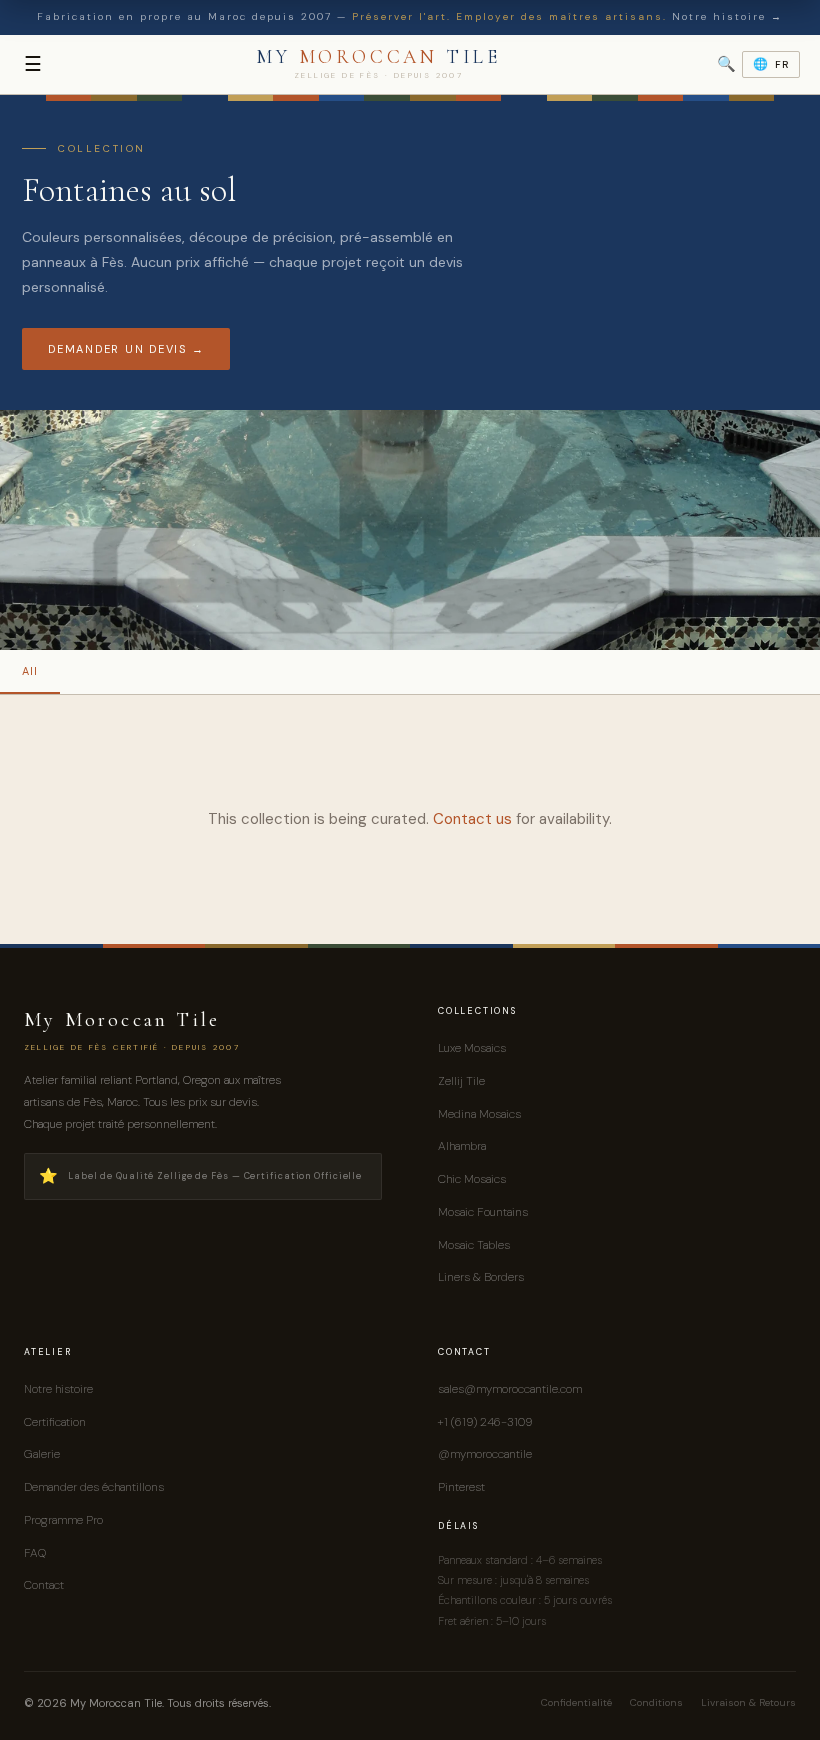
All (30, 671)
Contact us (472, 819)
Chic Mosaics (472, 1179)
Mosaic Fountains (483, 1212)
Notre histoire (58, 1389)
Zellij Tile (461, 1081)
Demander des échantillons (94, 1487)
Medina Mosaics (479, 1114)
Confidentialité (576, 1702)
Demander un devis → (126, 349)
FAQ (35, 1553)
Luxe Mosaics (472, 1048)
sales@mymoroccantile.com (510, 1389)
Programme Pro (63, 1520)
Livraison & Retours (748, 1702)
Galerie (42, 1454)
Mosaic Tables (474, 1245)
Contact (44, 1585)
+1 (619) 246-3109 (485, 1422)
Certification (55, 1422)
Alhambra (462, 1146)
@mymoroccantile (485, 1454)
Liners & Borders (481, 1277)
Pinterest (461, 1487)
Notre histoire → (727, 16)
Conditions (656, 1702)
